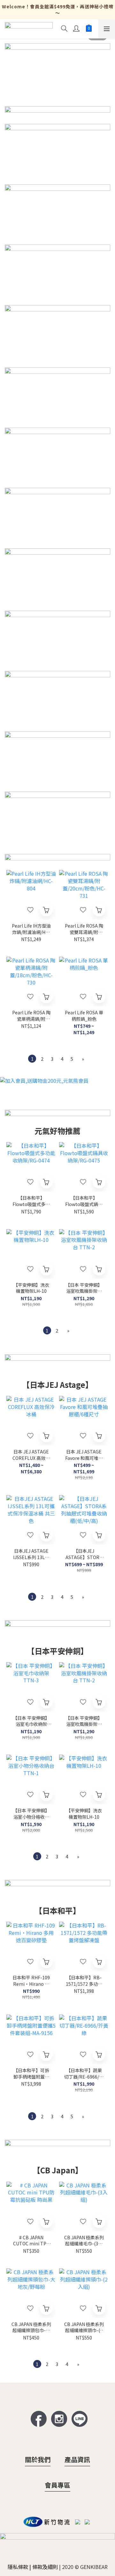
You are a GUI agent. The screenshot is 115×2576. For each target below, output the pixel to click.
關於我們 (38, 2459)
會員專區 (57, 2485)
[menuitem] (32, 1059)
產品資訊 (77, 2459)
